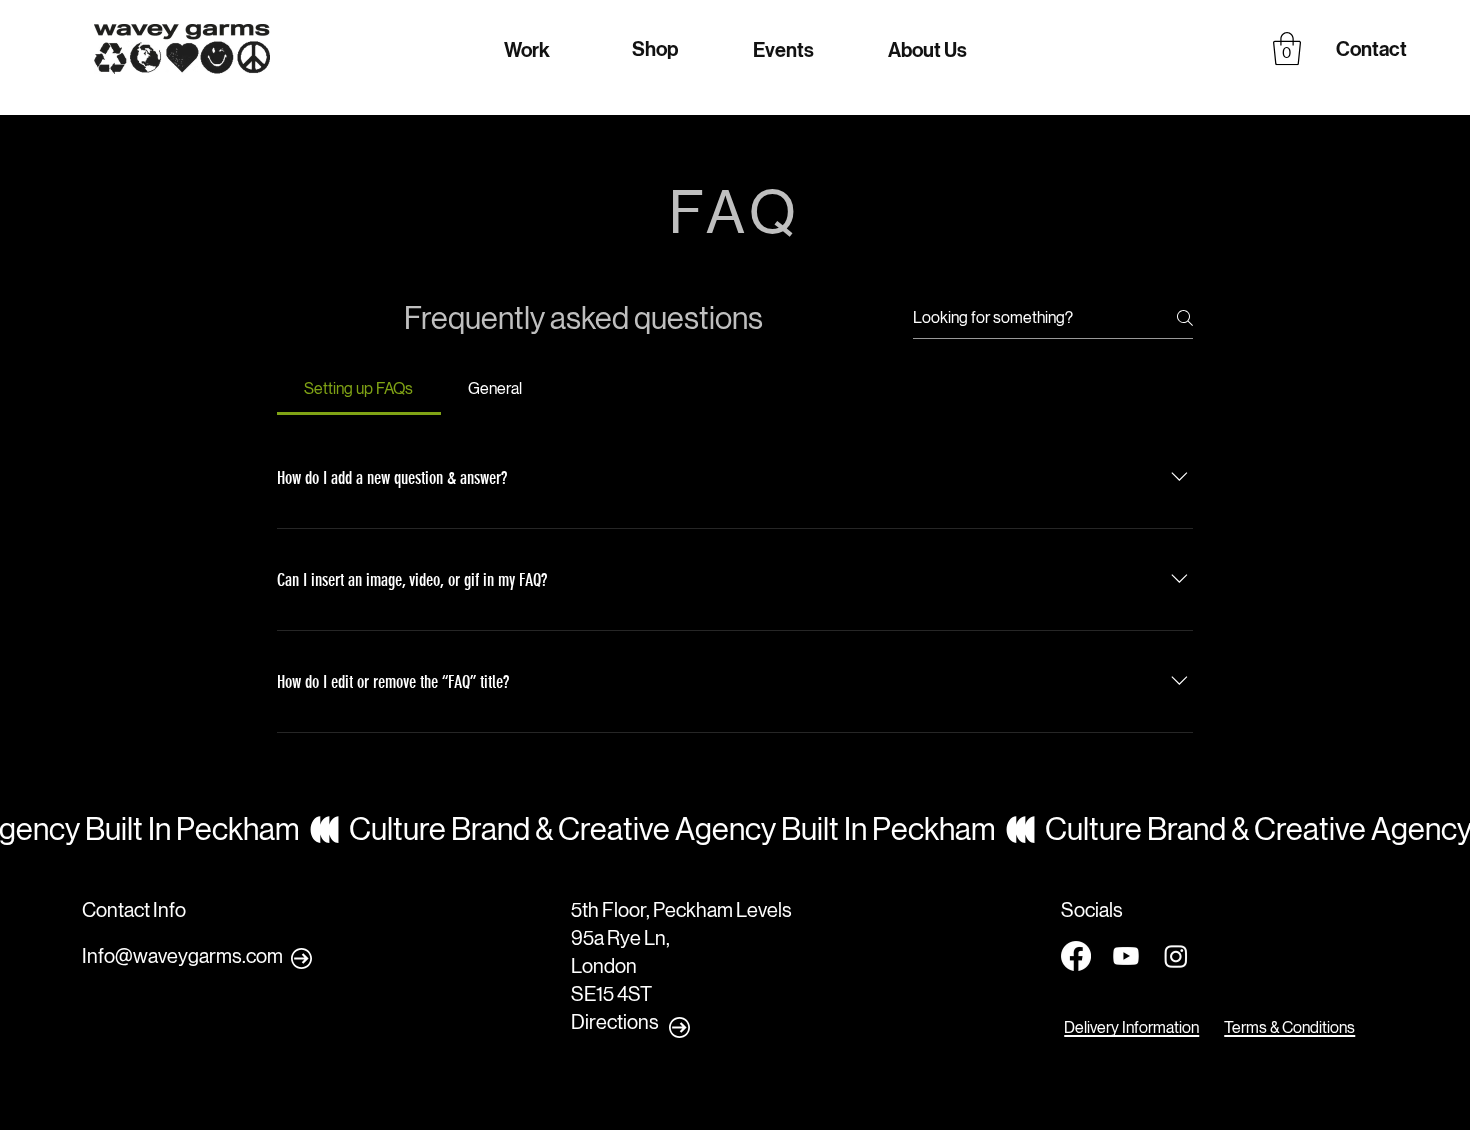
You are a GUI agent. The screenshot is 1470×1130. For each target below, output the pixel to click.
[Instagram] (1176, 956)
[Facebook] (1076, 956)
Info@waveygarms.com (182, 956)
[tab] (359, 389)
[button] (1287, 48)
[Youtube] (1126, 956)
